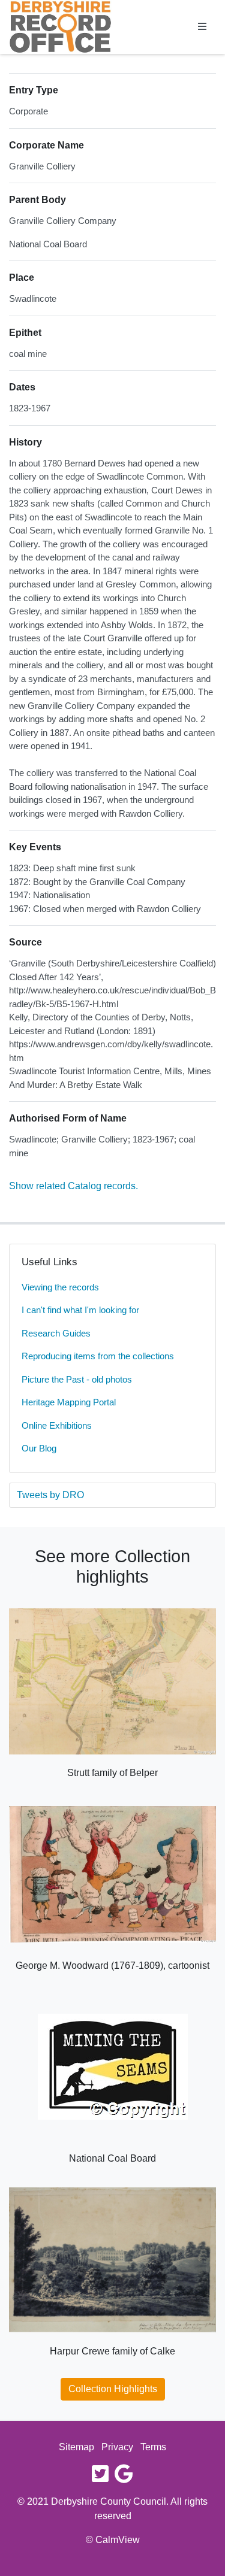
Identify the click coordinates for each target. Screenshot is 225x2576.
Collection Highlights (113, 2389)
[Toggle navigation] (202, 27)
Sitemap (76, 2447)
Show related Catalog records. (73, 1186)
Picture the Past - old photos (77, 1379)
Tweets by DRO (50, 1495)
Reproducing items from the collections (98, 1356)
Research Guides (56, 1333)
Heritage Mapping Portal (69, 1402)
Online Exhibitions (57, 1425)
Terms (153, 2447)
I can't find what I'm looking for (80, 1310)
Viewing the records (60, 1287)
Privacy (117, 2447)
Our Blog (39, 1448)
